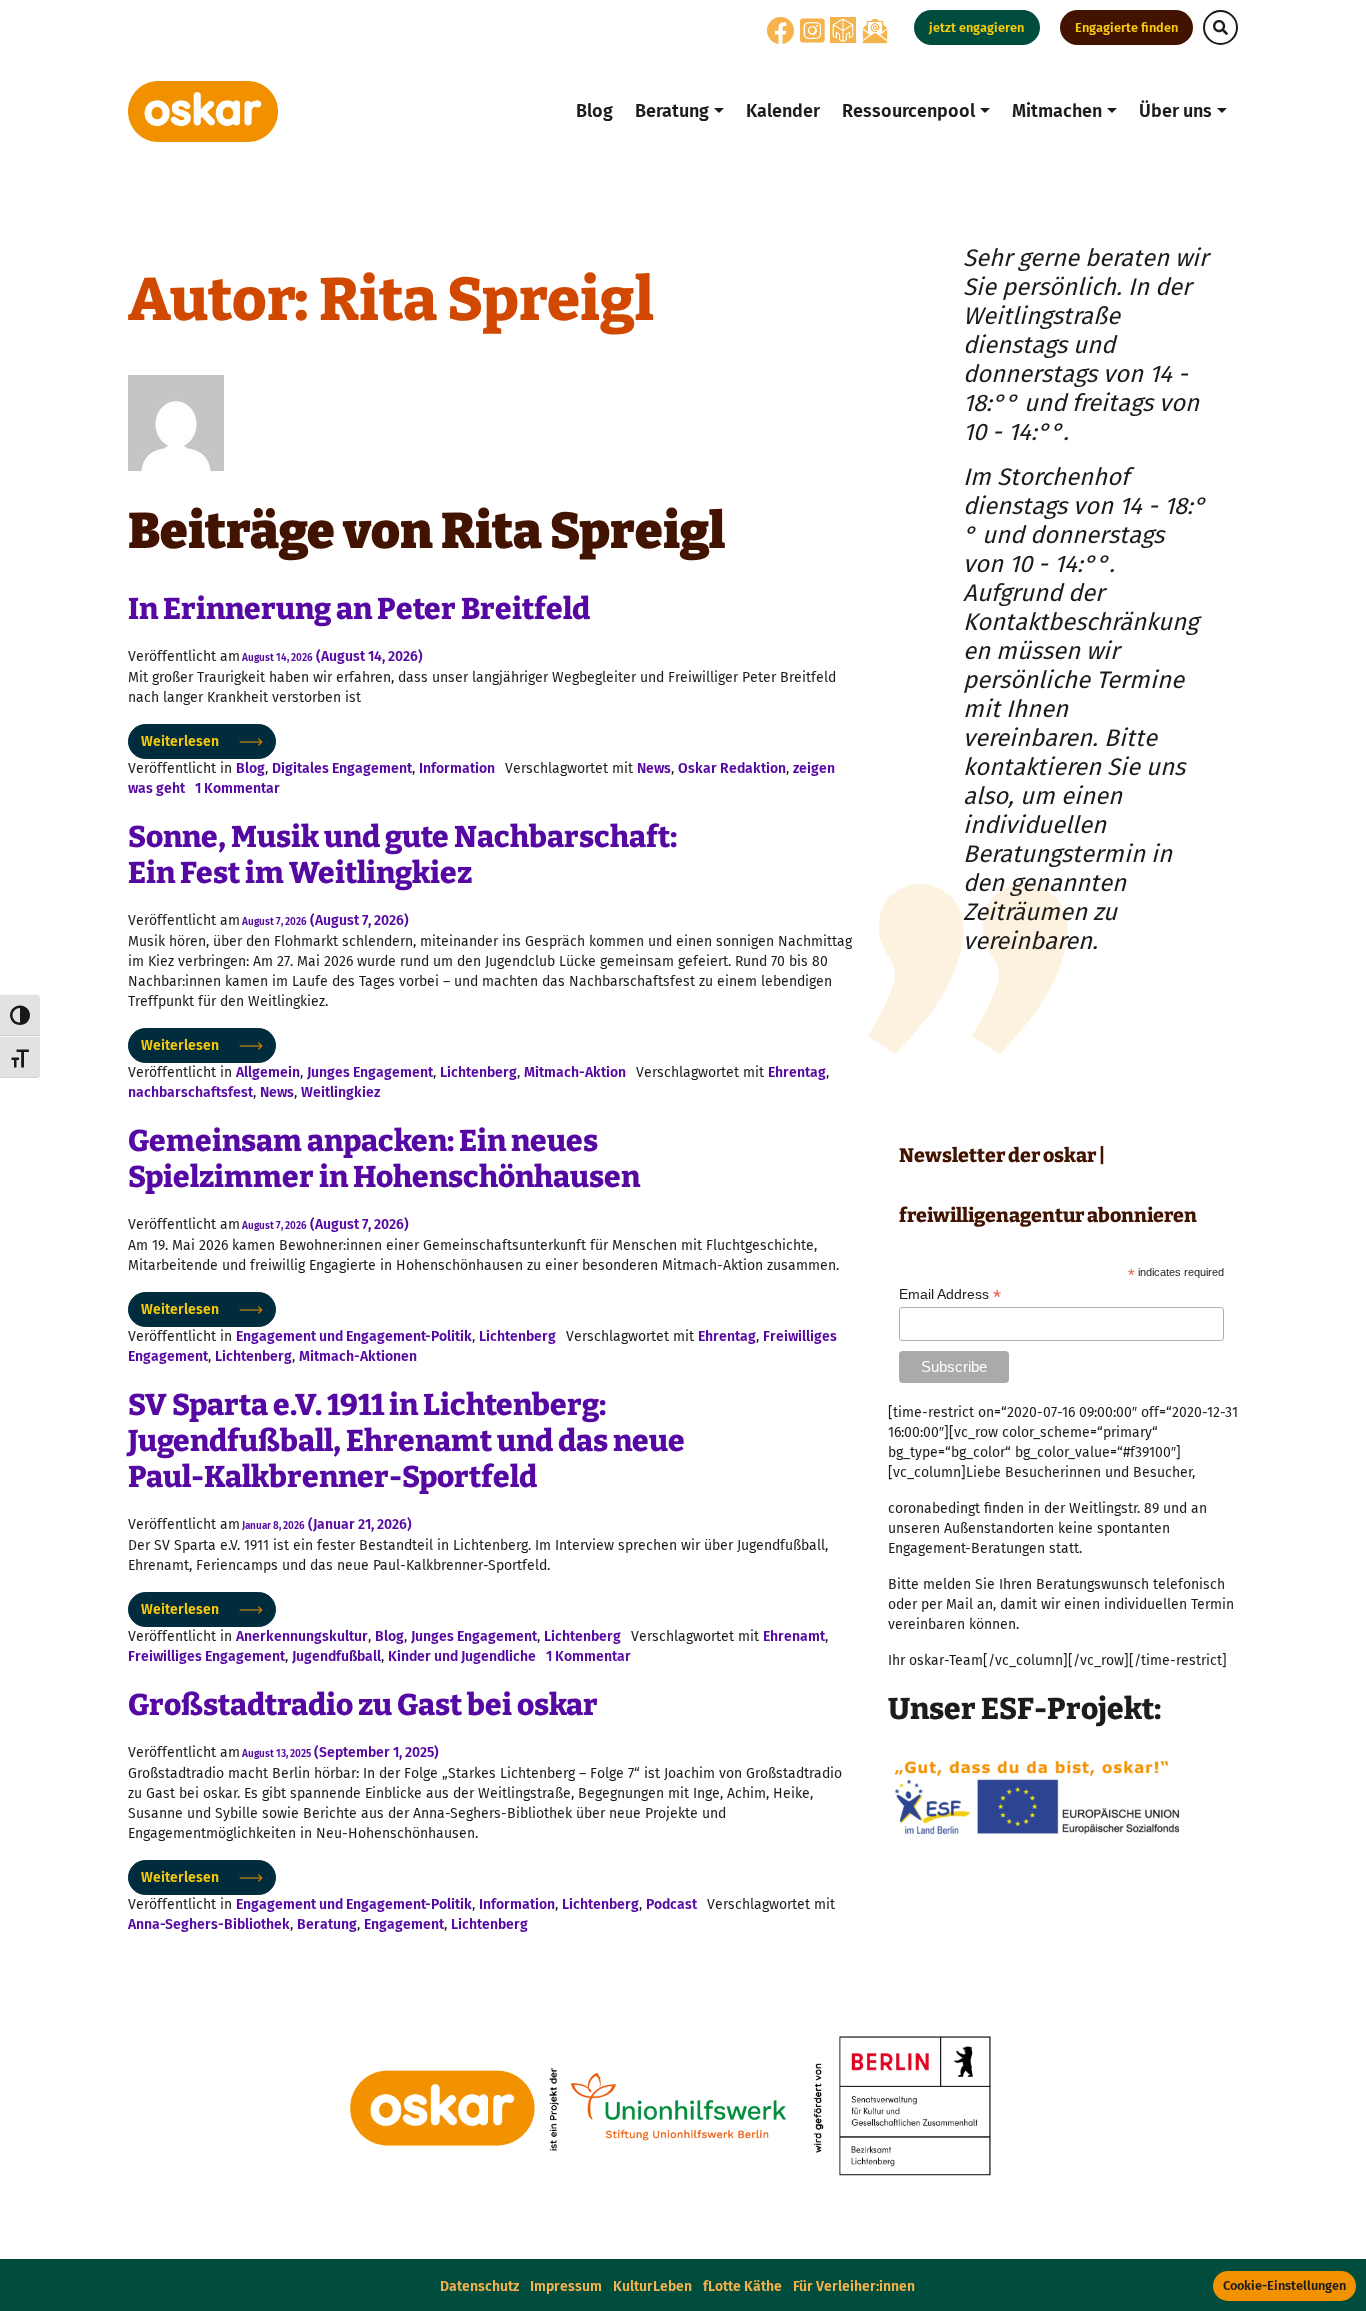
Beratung (672, 111)
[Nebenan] (843, 29)
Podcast (671, 1904)
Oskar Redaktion (732, 768)
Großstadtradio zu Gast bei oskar (363, 1705)
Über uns (1175, 111)
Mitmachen (1057, 111)
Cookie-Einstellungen (1284, 2285)
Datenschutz (479, 2286)
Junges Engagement (370, 1072)
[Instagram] (812, 36)
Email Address (950, 1294)
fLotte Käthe (742, 2286)
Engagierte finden (1126, 27)
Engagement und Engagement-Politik (354, 1336)
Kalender (783, 111)
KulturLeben (652, 2286)
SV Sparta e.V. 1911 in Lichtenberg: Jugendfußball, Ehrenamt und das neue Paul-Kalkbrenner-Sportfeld (406, 1441)
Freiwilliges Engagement (206, 1656)
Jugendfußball (336, 1656)
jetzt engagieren (976, 27)
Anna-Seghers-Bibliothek (209, 1924)
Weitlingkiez (340, 1092)
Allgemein (268, 1072)
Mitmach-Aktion (575, 1072)
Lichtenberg (478, 1072)
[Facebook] (781, 36)
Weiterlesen (180, 741)
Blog (594, 111)
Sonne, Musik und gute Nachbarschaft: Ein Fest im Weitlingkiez (402, 855)
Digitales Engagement (342, 768)
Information (457, 768)
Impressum (566, 2286)
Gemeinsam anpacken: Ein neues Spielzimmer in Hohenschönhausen (384, 1159)
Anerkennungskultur (302, 1636)
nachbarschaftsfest (190, 1092)
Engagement (404, 1924)
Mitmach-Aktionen (358, 1356)
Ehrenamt (794, 1636)
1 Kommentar (237, 788)
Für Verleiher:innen (854, 2286)
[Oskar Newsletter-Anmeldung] (875, 30)
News (654, 768)
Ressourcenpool (908, 111)
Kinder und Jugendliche (462, 1656)
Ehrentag (797, 1072)
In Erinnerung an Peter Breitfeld (359, 609)
